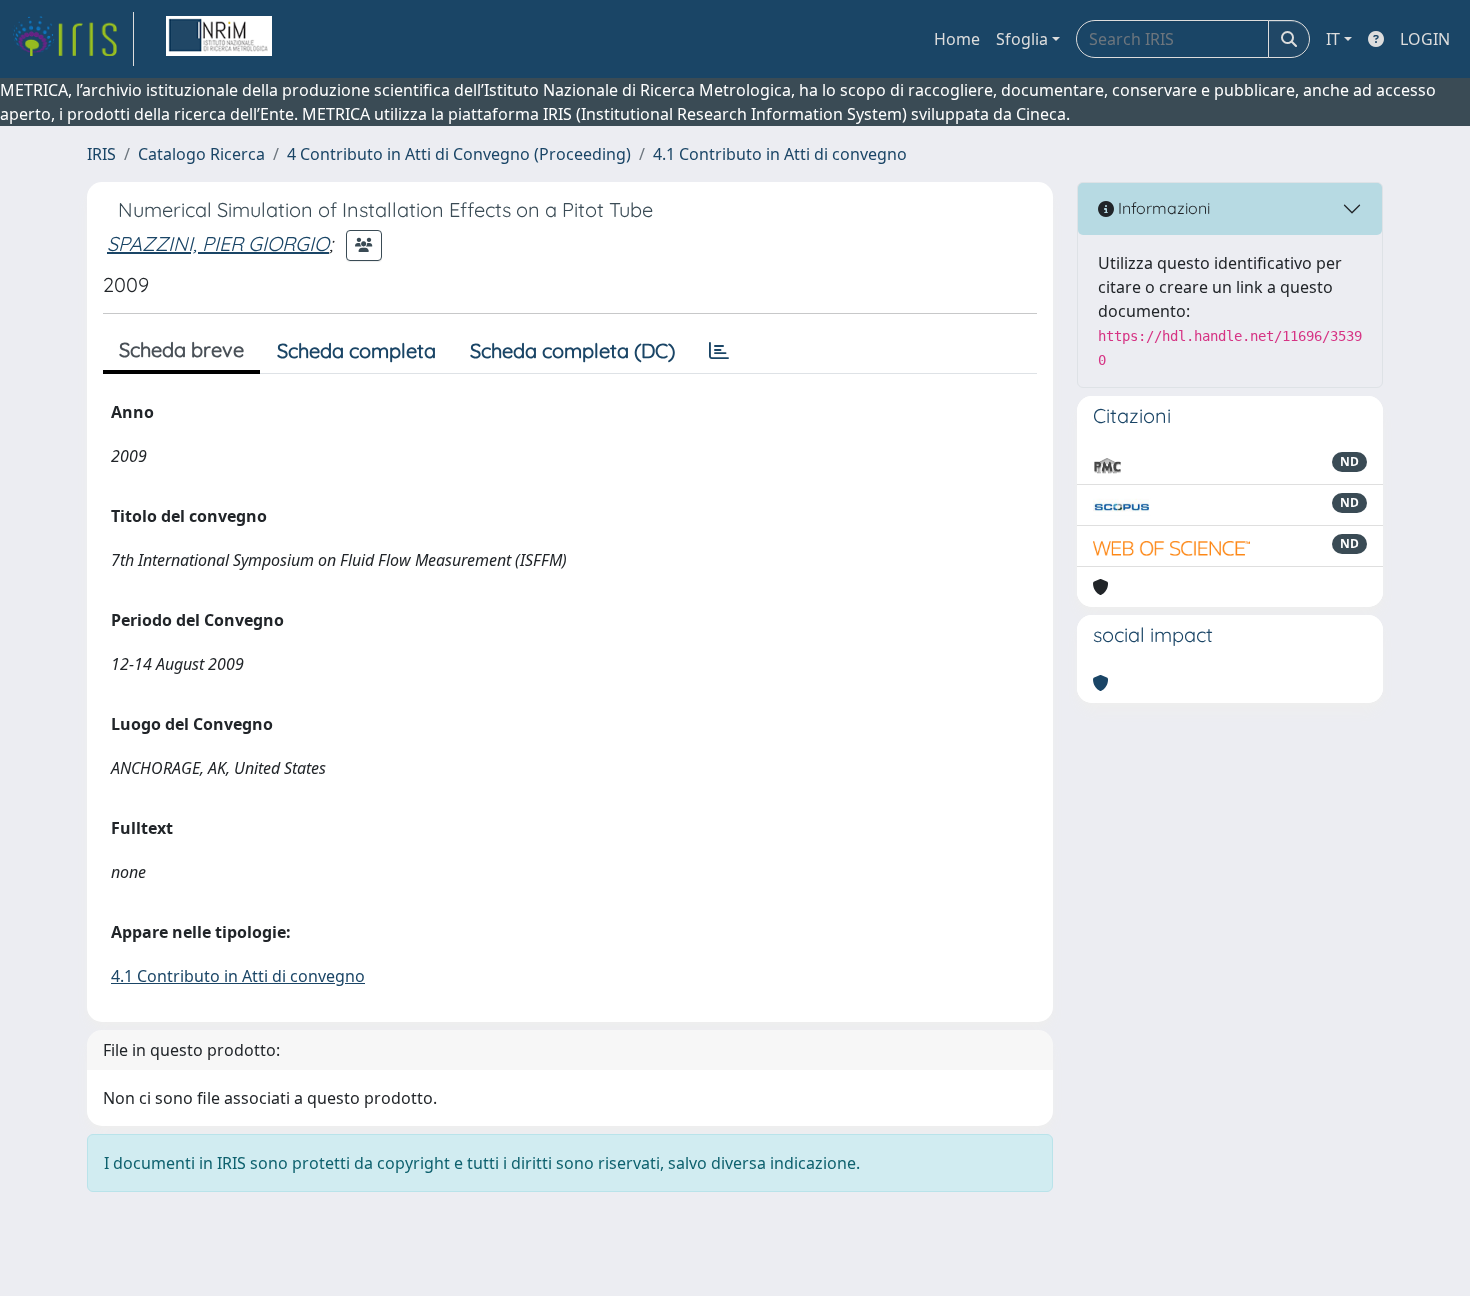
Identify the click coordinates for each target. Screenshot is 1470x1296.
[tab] (719, 351)
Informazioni (1162, 208)
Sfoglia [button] (1022, 39)
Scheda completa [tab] (356, 350)
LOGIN (1425, 39)
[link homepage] (73, 39)
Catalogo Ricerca (201, 154)
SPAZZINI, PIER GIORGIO (218, 243)
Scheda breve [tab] (181, 349)
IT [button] (1333, 39)
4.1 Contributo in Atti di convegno (780, 154)
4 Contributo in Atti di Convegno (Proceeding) (459, 154)
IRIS (101, 154)
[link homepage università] (219, 39)
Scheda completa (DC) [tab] (572, 350)
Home (957, 39)
